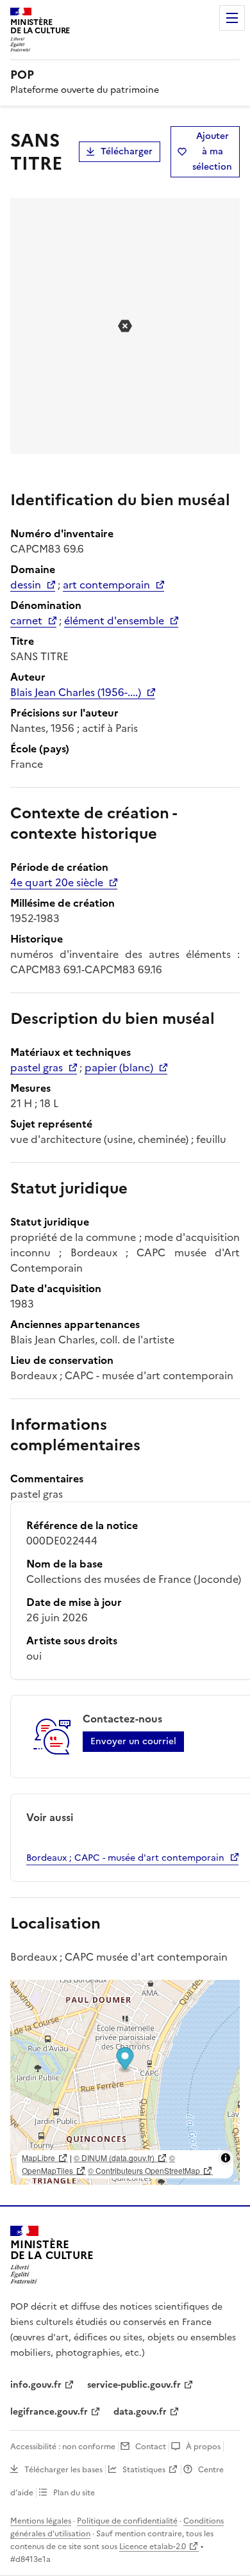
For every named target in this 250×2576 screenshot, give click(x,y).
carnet (26, 620)
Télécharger (127, 151)
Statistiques (144, 2470)
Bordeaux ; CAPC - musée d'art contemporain (125, 1858)
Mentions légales (41, 2521)
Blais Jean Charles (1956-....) (76, 692)
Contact (151, 2447)
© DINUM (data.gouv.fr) (114, 2158)
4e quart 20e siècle (57, 882)
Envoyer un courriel (133, 1741)
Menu (232, 18)
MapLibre (38, 2158)
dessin (26, 585)
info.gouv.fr (36, 2385)
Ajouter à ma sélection (212, 151)
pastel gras (37, 1067)
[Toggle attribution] (226, 2158)
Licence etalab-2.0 (153, 2547)
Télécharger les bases (63, 2470)
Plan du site (74, 2493)
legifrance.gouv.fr (49, 2412)
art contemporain (106, 585)
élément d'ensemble (114, 620)
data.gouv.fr (140, 2412)
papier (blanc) (119, 1067)
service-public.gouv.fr (134, 2385)
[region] (125, 2082)
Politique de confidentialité (127, 2521)
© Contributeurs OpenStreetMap (144, 2170)
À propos (203, 2447)
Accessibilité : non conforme (63, 2447)
